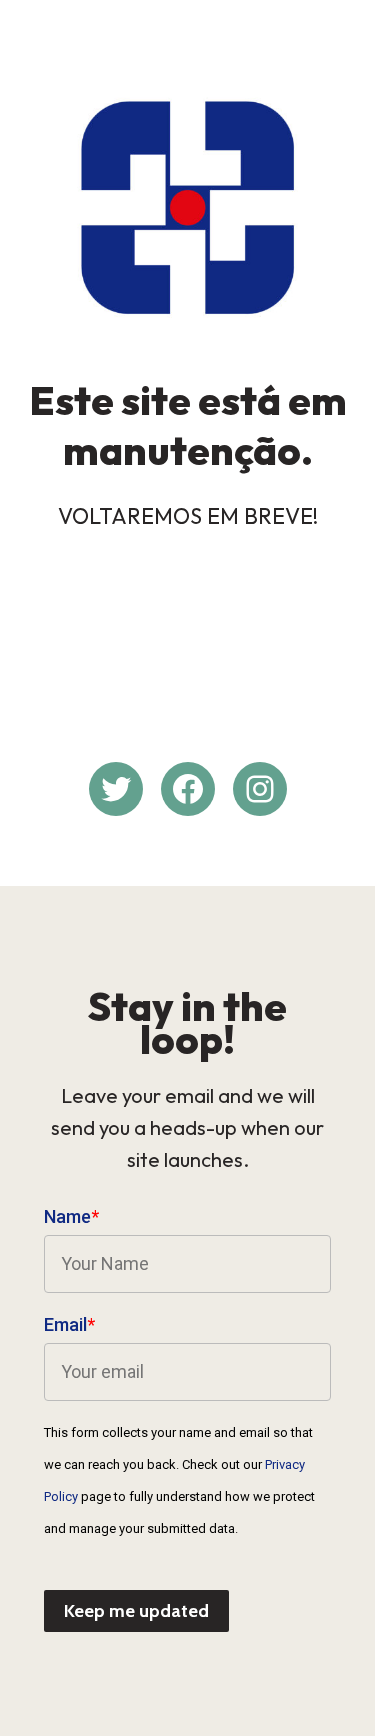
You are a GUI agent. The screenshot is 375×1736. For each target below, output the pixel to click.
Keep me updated (136, 1611)
